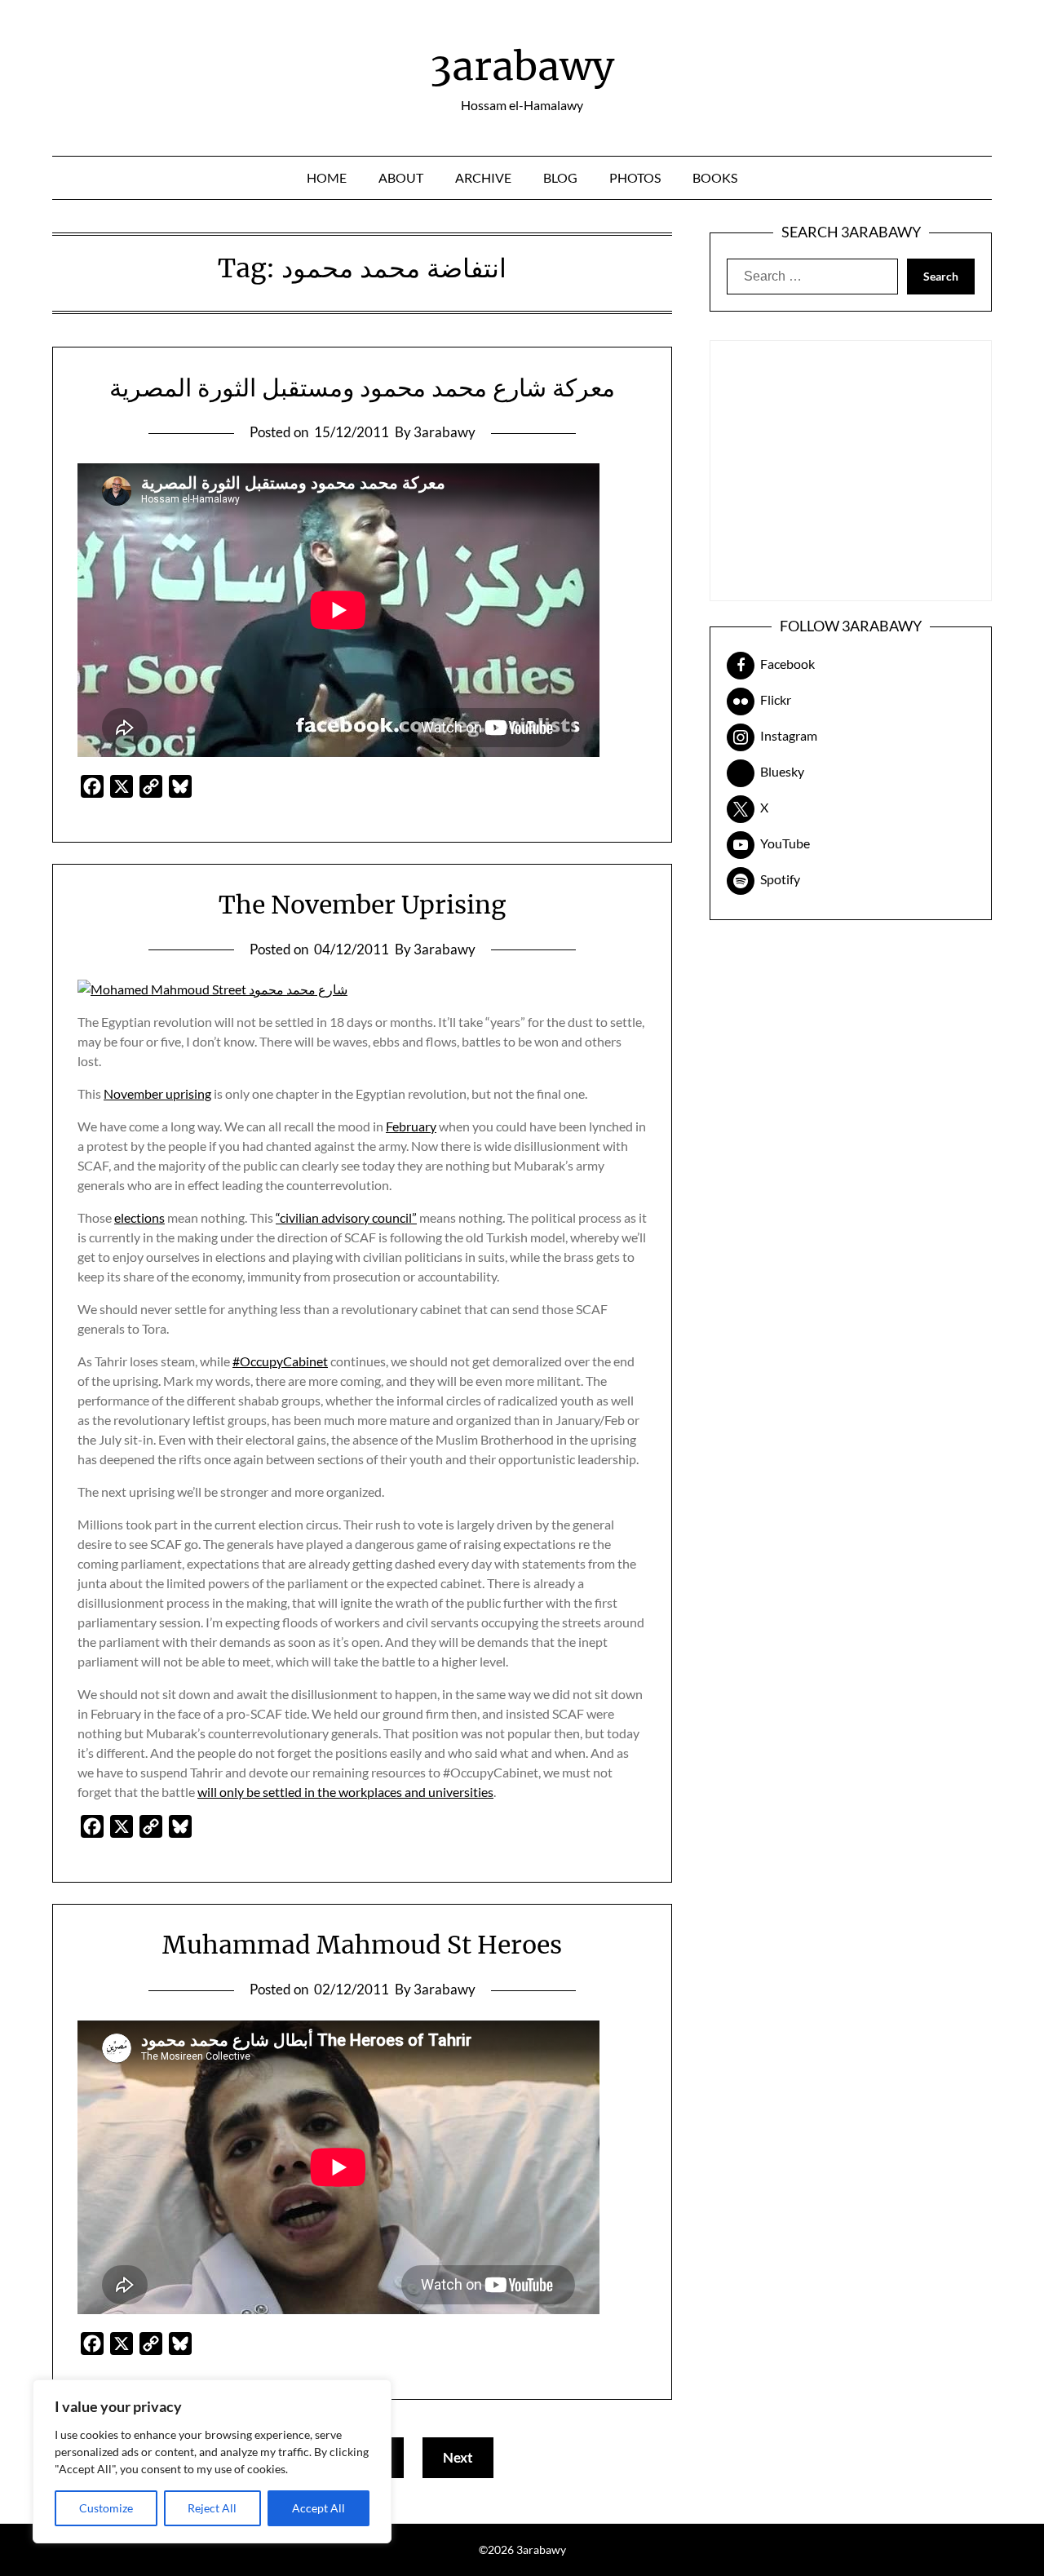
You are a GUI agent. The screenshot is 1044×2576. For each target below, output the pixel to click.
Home (327, 177)
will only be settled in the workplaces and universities (345, 1792)
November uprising (157, 1093)
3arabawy (522, 66)
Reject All (212, 2508)
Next (458, 2457)
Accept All (319, 2508)
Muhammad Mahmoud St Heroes (362, 1945)
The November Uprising (362, 905)
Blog (560, 177)
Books (715, 177)
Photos (635, 177)
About (401, 177)
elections (139, 1217)
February (411, 1126)
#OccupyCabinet (280, 1361)
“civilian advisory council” (346, 1217)
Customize (106, 2508)
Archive (483, 177)
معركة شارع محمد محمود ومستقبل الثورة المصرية (362, 387)
